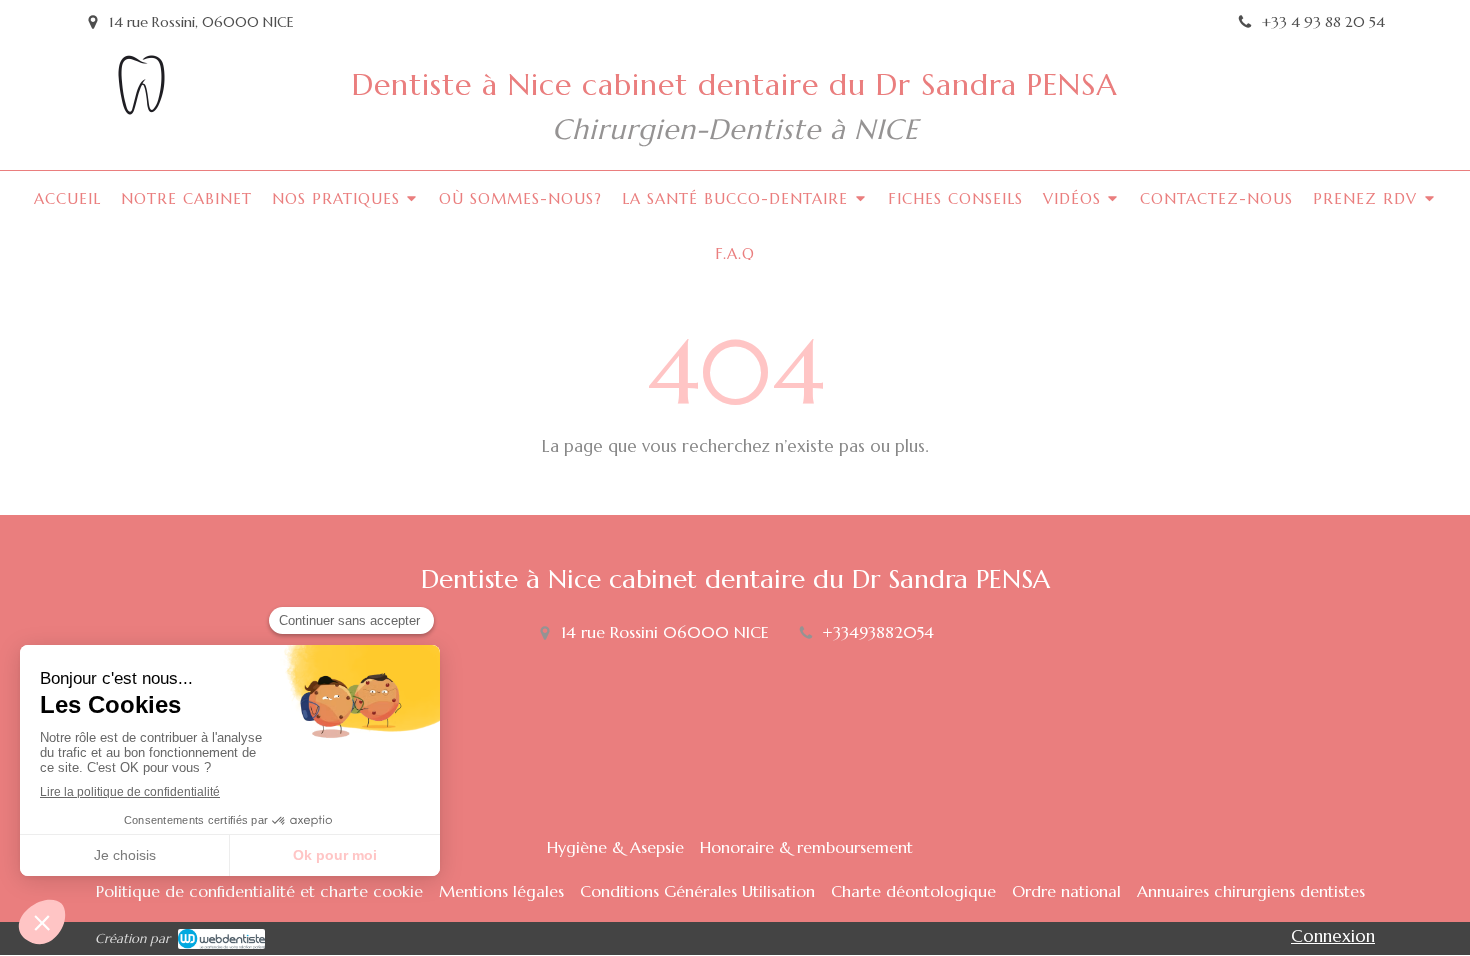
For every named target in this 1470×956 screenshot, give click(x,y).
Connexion (1333, 936)
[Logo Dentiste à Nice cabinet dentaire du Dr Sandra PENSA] (140, 109)
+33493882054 (878, 632)
